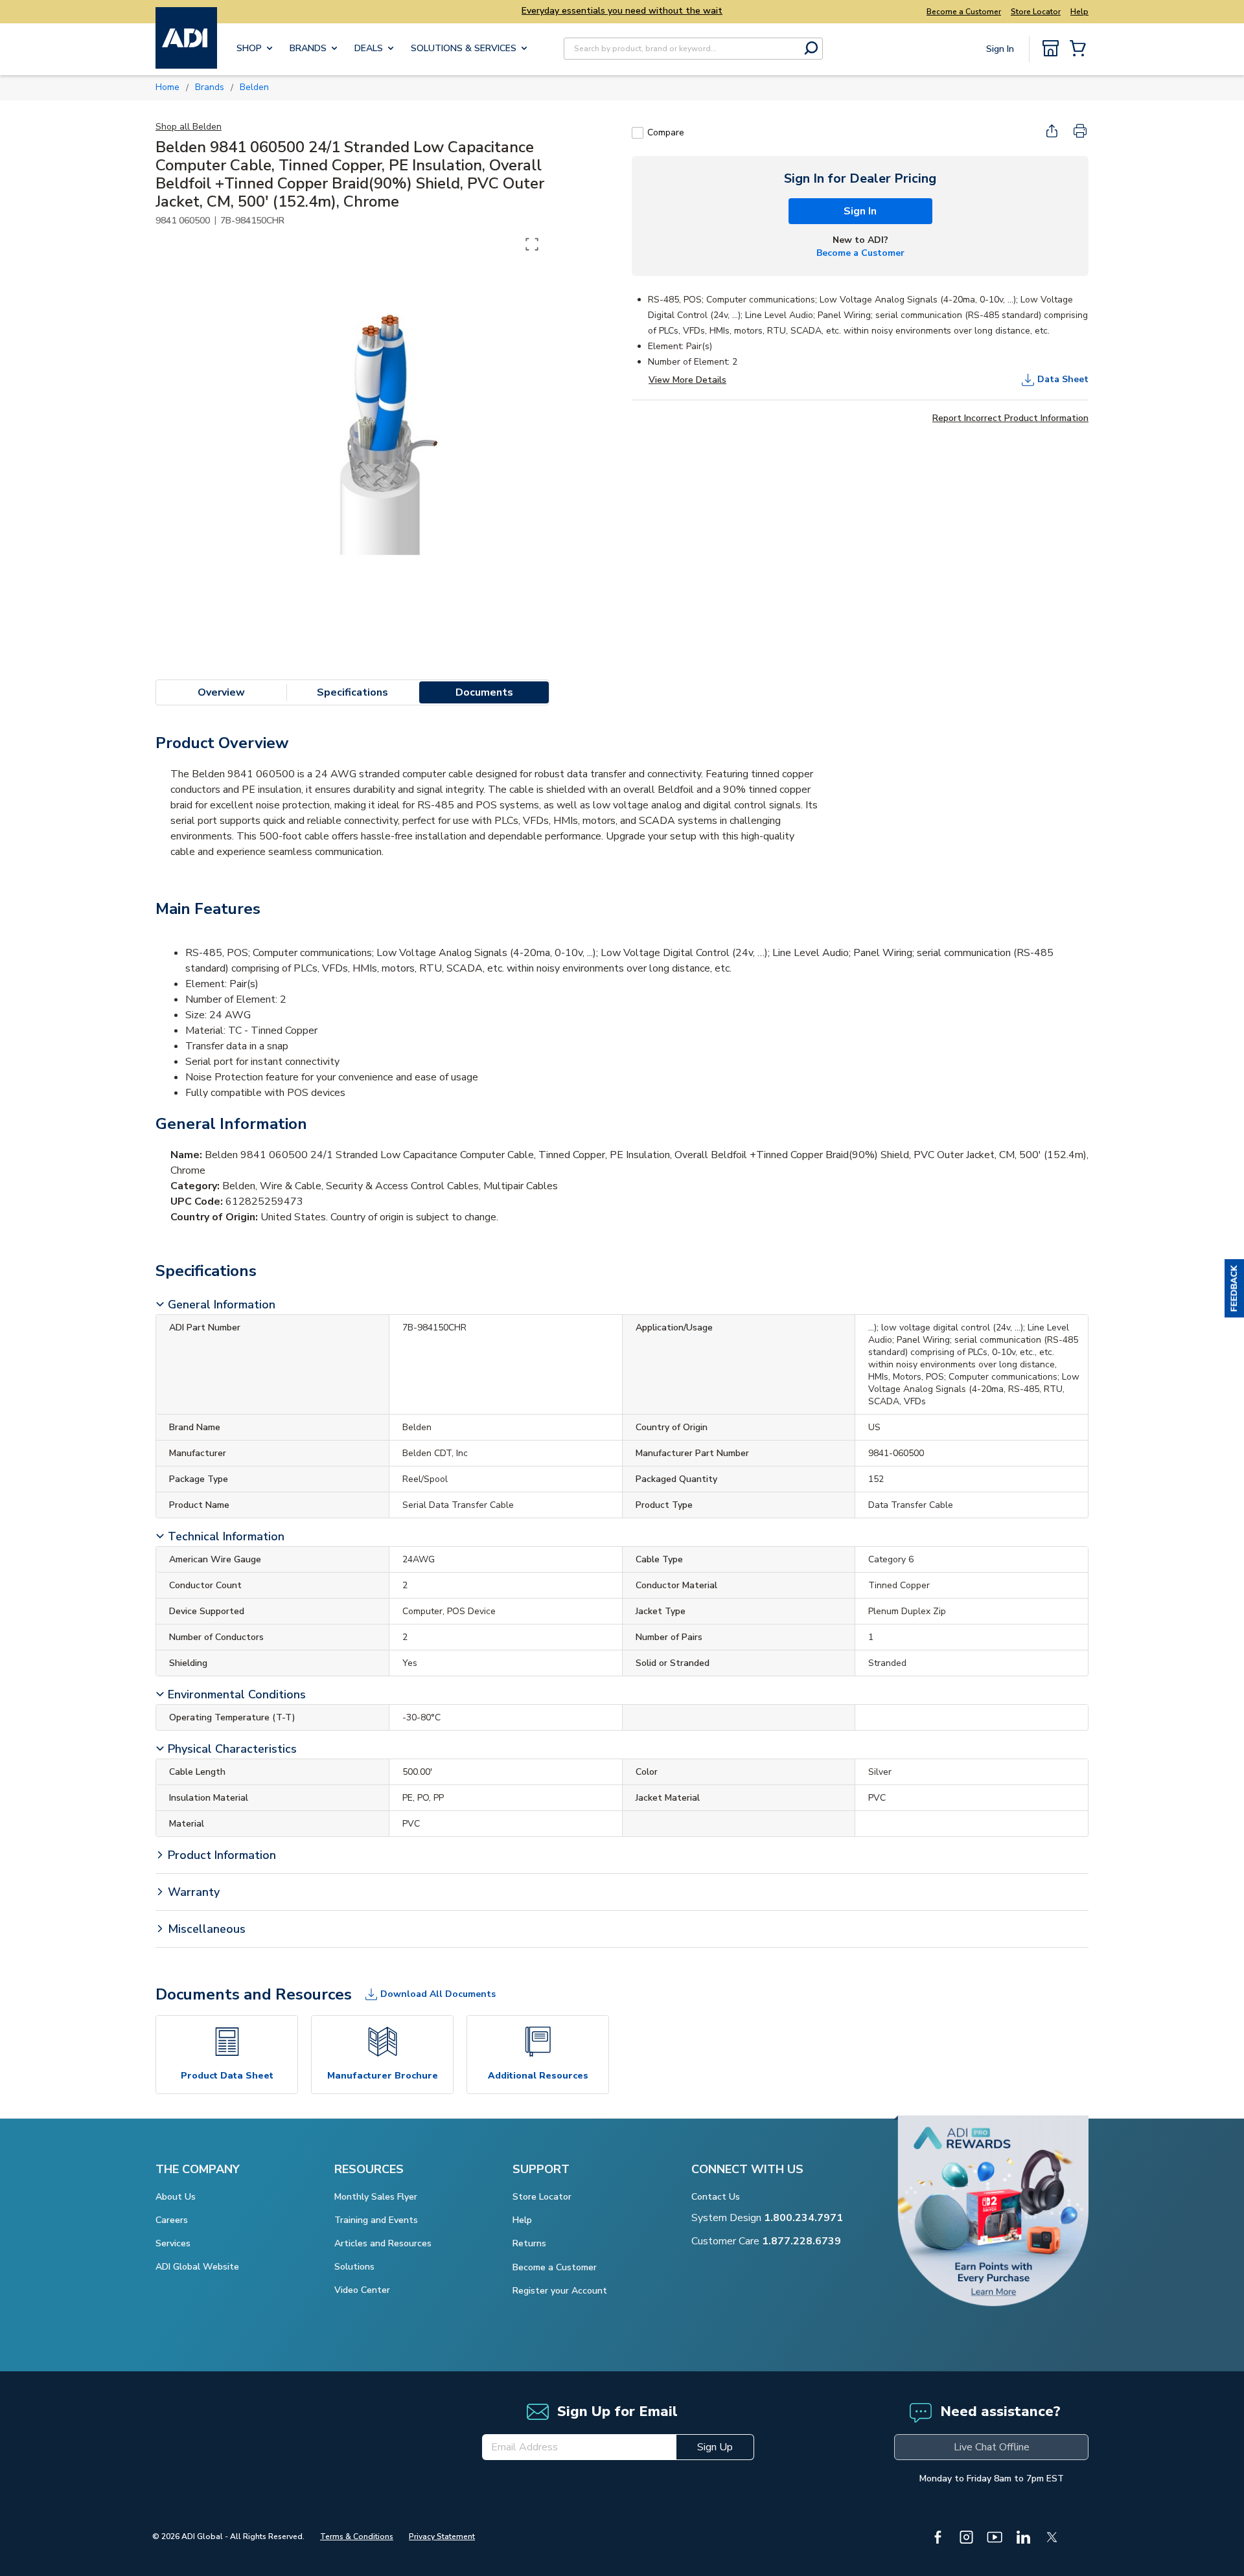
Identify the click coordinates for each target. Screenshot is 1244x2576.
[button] (1234, 1288)
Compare (666, 132)
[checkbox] (638, 133)
